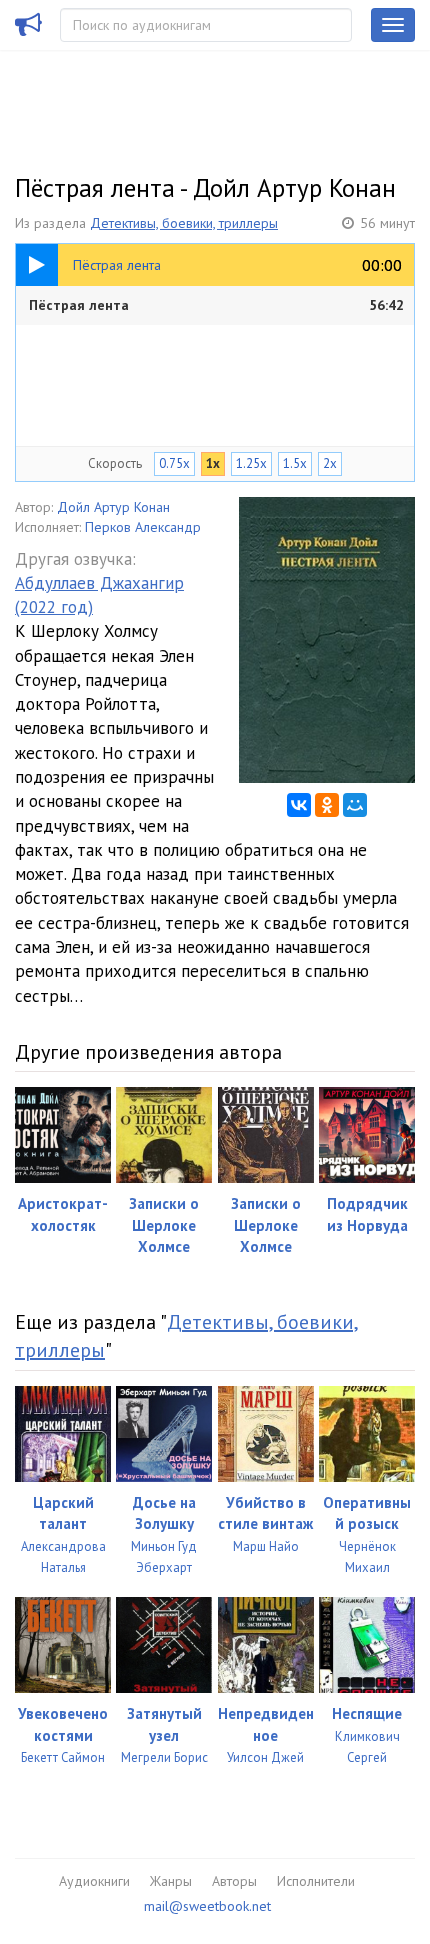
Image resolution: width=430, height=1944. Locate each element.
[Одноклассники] (327, 805)
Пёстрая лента (216, 305)
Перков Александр (143, 527)
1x (213, 463)
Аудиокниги (94, 1881)
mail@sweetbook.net (207, 1906)
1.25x (251, 463)
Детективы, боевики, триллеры (184, 223)
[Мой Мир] (355, 805)
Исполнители (316, 1881)
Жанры (171, 1881)
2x (330, 463)
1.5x (295, 463)
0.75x (174, 463)
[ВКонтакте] (299, 805)
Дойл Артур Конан (113, 507)
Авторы (234, 1881)
